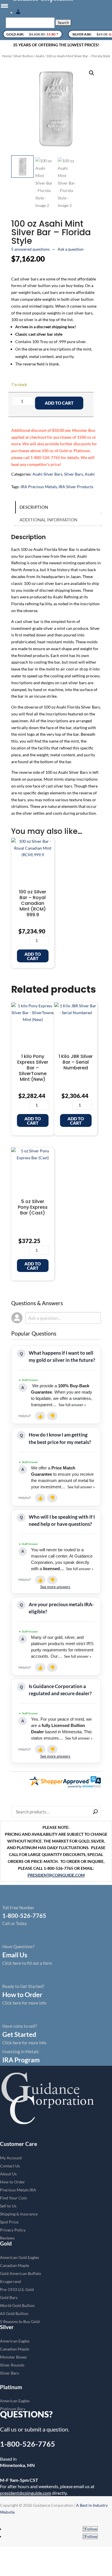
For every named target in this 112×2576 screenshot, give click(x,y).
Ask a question (71, 249)
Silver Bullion (23, 56)
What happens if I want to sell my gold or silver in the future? (62, 1356)
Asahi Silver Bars (47, 474)
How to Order (12, 2182)
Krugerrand (10, 2281)
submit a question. (47, 2429)
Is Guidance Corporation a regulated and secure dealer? (60, 1690)
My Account (11, 2158)
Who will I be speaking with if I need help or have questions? (62, 1520)
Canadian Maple (15, 2265)
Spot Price (9, 2222)
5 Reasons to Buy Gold (20, 2321)
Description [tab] (34, 507)
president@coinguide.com (26, 2493)
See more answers (55, 1587)
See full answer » (72, 1405)
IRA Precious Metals (39, 487)
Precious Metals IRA (18, 2190)
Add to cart (59, 403)
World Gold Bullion (17, 2305)
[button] (92, 73)
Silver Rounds (12, 2365)
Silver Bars (74, 474)
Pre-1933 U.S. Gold (17, 2289)
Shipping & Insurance (19, 2214)
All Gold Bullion (14, 2313)
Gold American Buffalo (21, 2273)
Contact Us (10, 2166)
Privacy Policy (13, 2230)
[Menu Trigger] (4, 6)
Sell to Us (8, 2206)
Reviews (7, 2238)
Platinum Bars (13, 2409)
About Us (8, 2174)
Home (7, 56)
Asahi (40, 56)
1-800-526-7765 (28, 2444)
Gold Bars (9, 2297)
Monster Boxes (13, 2357)
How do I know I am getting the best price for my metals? (60, 1438)
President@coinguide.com (56, 1875)
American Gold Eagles (20, 2257)
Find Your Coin (13, 2198)
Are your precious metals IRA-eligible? (61, 1608)
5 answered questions (30, 249)
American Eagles (15, 2341)
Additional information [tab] (48, 520)
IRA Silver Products (76, 487)
